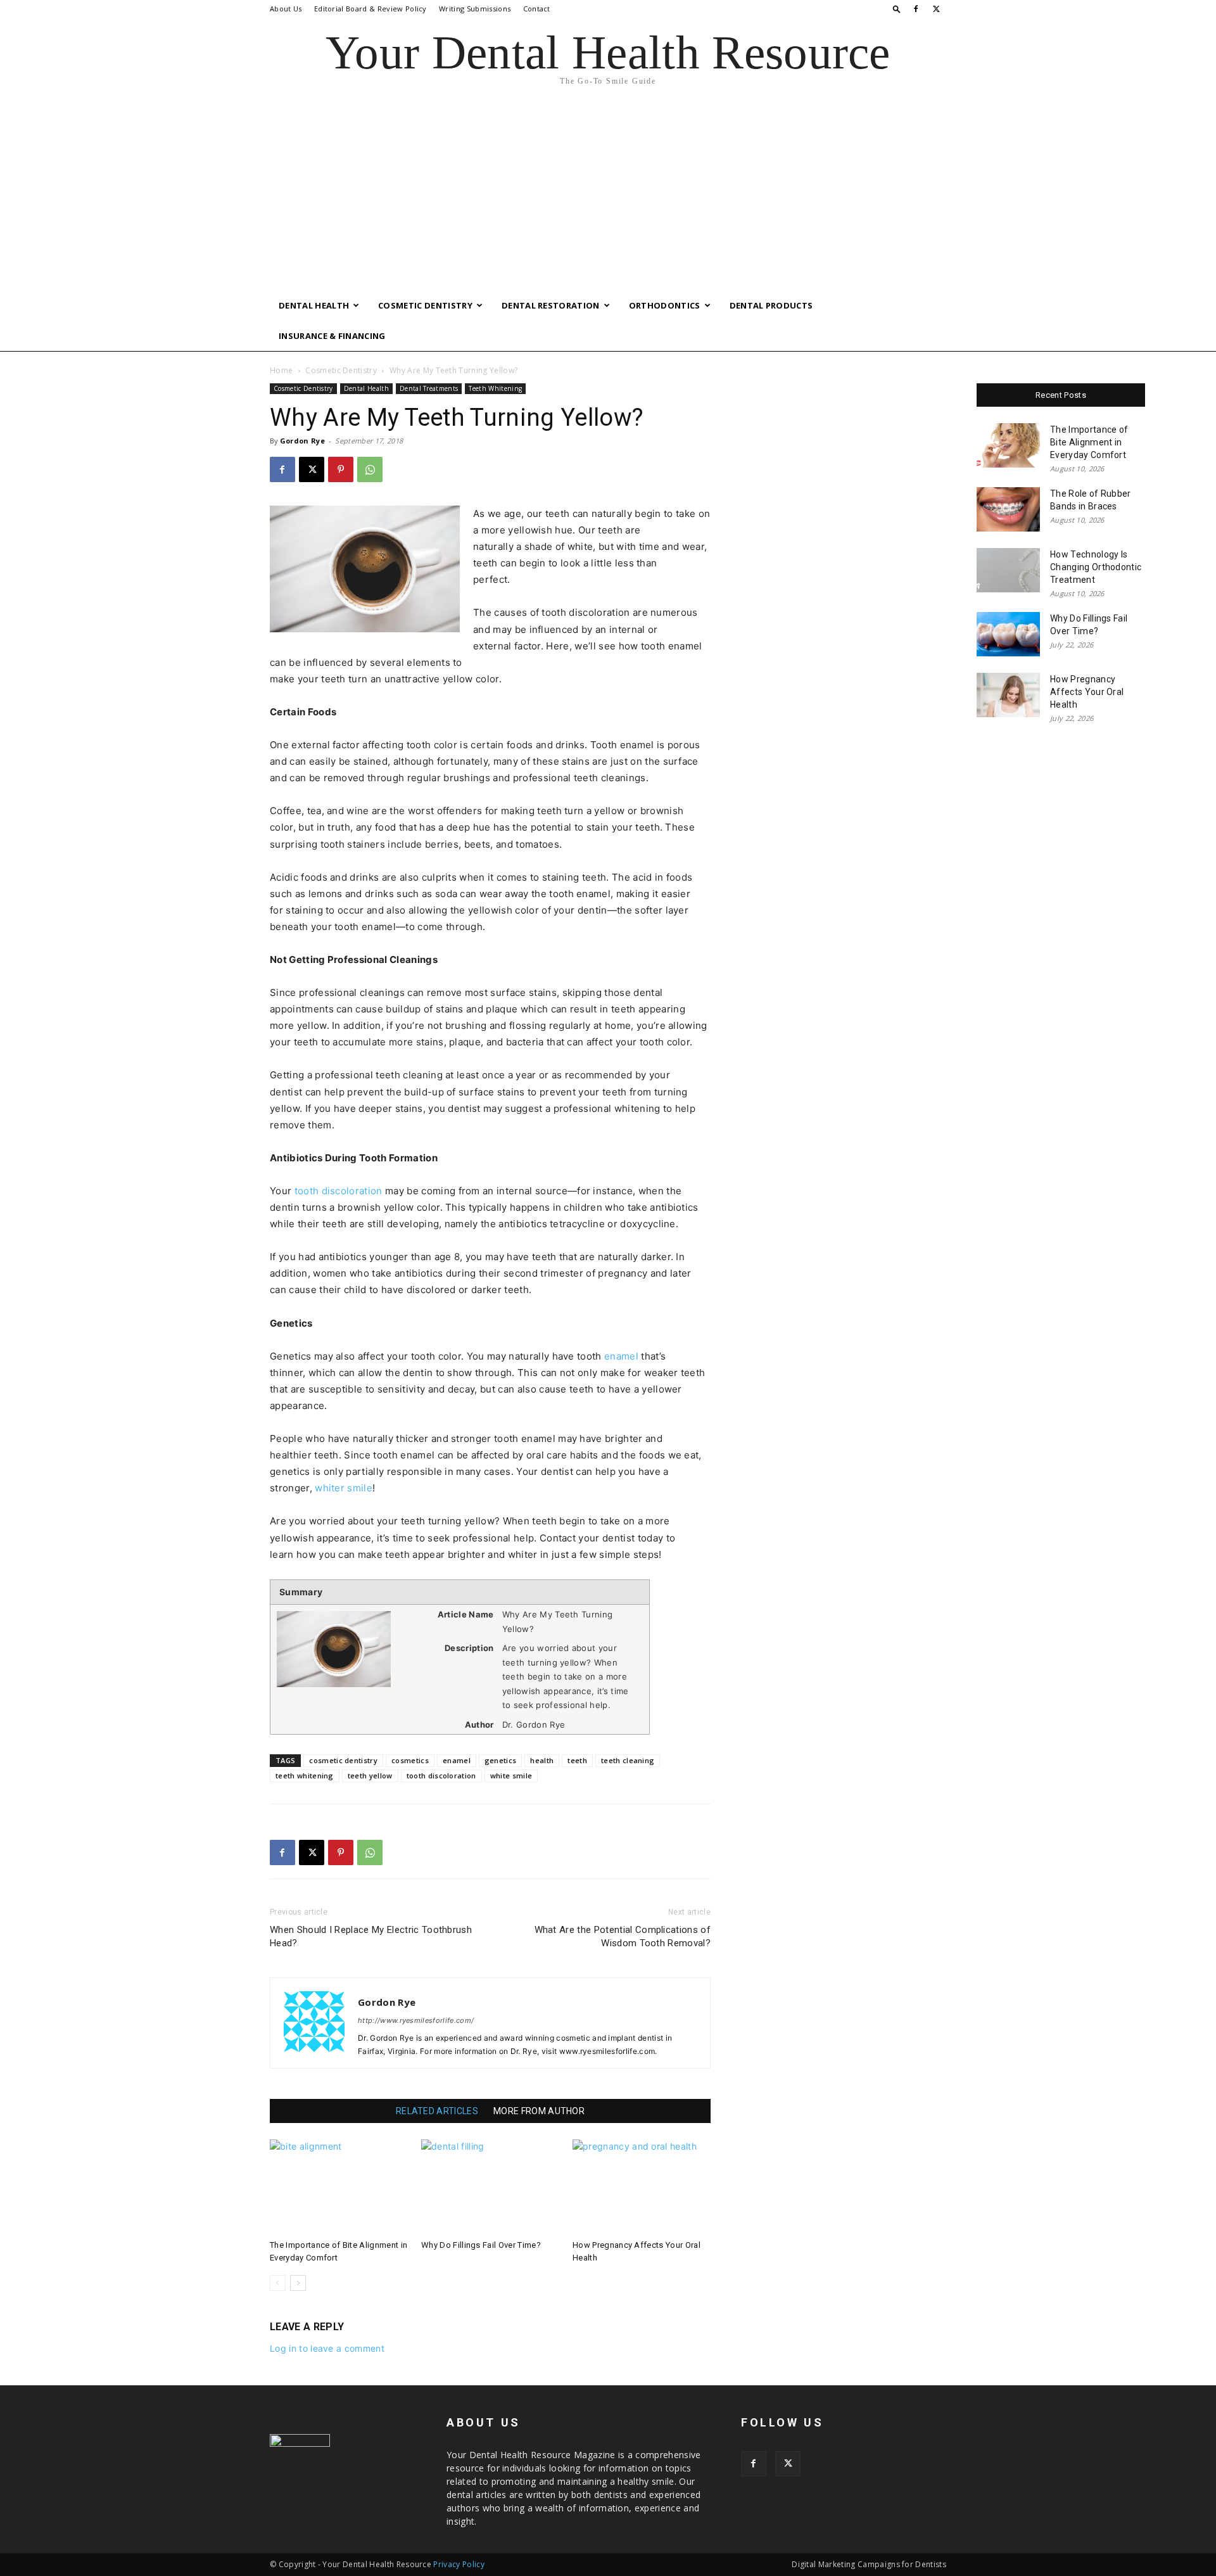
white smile (511, 1776)
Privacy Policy (459, 2564)
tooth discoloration (339, 1191)
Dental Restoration (551, 305)
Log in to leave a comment (327, 2348)
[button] (897, 9)
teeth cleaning (628, 1760)
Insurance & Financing (332, 336)
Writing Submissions (475, 9)
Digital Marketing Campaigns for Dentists (869, 2564)
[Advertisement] (608, 195)
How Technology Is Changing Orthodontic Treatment (1096, 567)
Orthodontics (665, 305)
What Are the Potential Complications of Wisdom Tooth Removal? (623, 1936)
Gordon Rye (302, 441)
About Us (286, 9)
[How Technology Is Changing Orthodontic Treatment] (1008, 570)
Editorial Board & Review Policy (370, 9)
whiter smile (344, 1488)
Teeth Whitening (495, 388)
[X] (937, 9)
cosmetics (410, 1760)
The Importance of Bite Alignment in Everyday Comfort (1089, 442)
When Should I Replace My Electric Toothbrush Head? (371, 1936)
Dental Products (771, 305)
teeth (577, 1760)
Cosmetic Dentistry (425, 305)
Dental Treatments (429, 388)
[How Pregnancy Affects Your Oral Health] (642, 2187)
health (542, 1760)
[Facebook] (916, 9)
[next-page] (298, 2283)
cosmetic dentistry (343, 1760)
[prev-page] (278, 2283)
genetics (501, 1760)
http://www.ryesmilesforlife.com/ (416, 2020)
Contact (537, 9)
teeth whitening (305, 1776)
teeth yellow (370, 1776)
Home (281, 370)
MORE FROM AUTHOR (539, 2111)
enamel (621, 1356)
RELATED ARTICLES (437, 2111)
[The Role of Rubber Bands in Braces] (1008, 509)
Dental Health (314, 305)
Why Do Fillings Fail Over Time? (481, 2245)
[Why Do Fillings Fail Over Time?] (490, 2187)
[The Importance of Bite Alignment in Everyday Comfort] (339, 2187)
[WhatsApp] (370, 469)
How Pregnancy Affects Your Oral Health (1087, 692)
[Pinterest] (341, 469)
